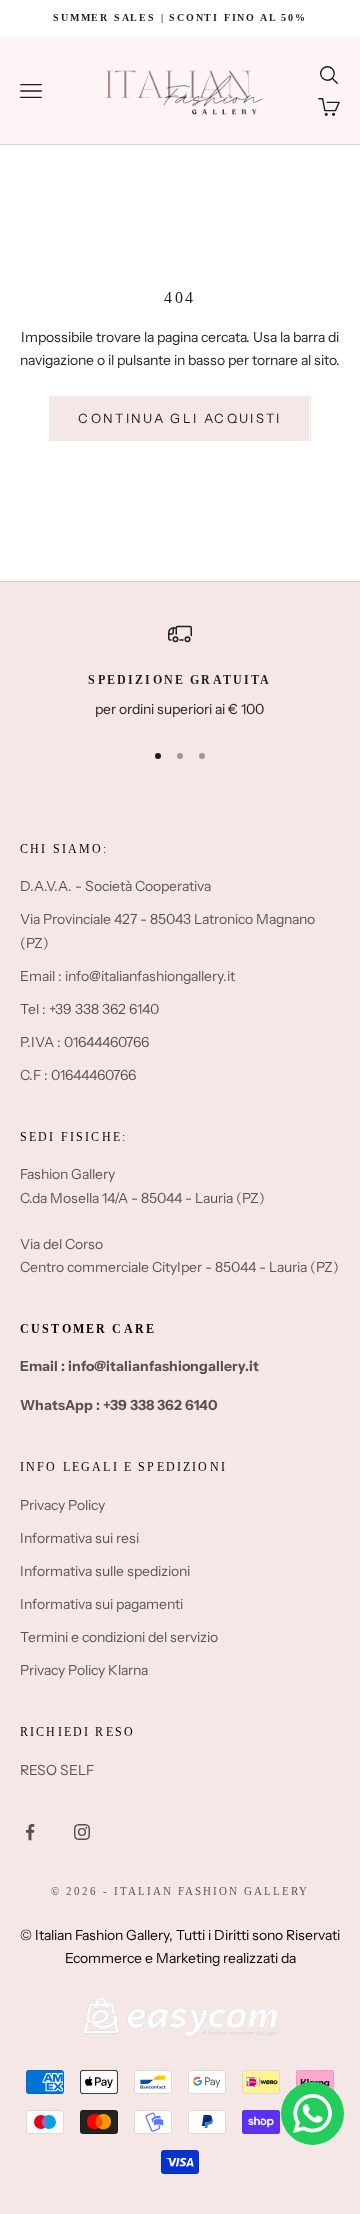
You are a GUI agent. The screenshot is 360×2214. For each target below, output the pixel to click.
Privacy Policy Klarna (84, 1670)
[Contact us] (312, 2113)
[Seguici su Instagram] (82, 1832)
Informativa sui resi (79, 1538)
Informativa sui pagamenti (101, 1604)
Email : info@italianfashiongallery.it (127, 976)
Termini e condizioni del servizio (119, 1637)
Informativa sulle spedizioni (105, 1571)
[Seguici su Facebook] (30, 1832)
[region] (180, 671)
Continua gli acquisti (179, 418)
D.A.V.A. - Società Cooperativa (115, 886)
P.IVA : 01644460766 (84, 1042)
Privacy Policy (62, 1505)
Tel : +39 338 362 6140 (89, 1009)
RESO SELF (57, 1770)
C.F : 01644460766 (78, 1075)
